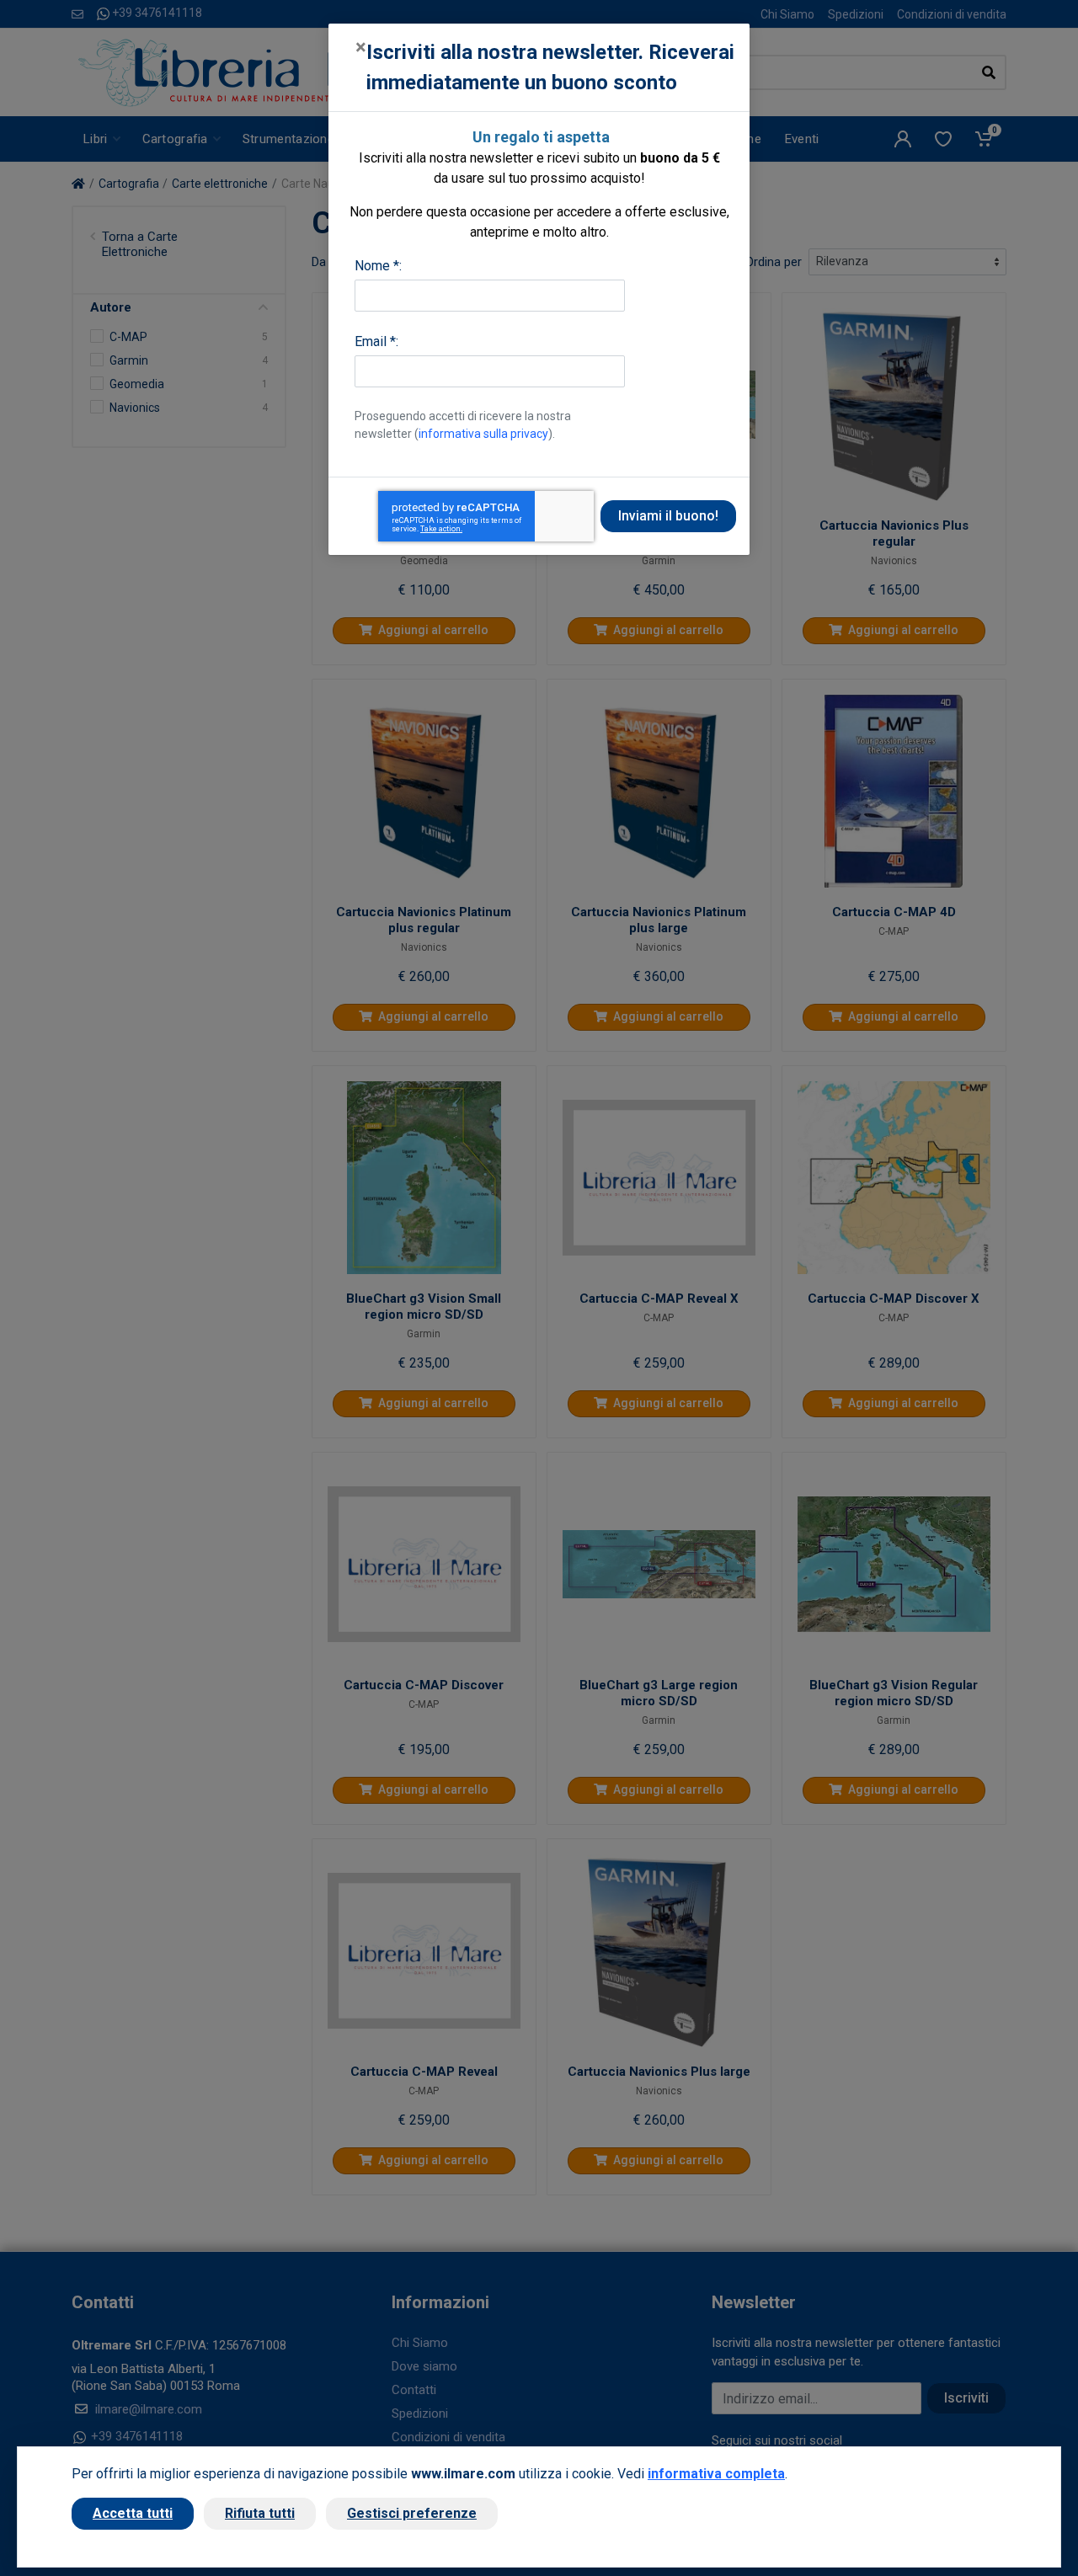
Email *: (376, 341)
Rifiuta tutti (260, 2513)
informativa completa (716, 2474)
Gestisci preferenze (412, 2513)
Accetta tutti (133, 2513)
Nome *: (378, 266)
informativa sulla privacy (483, 434)
